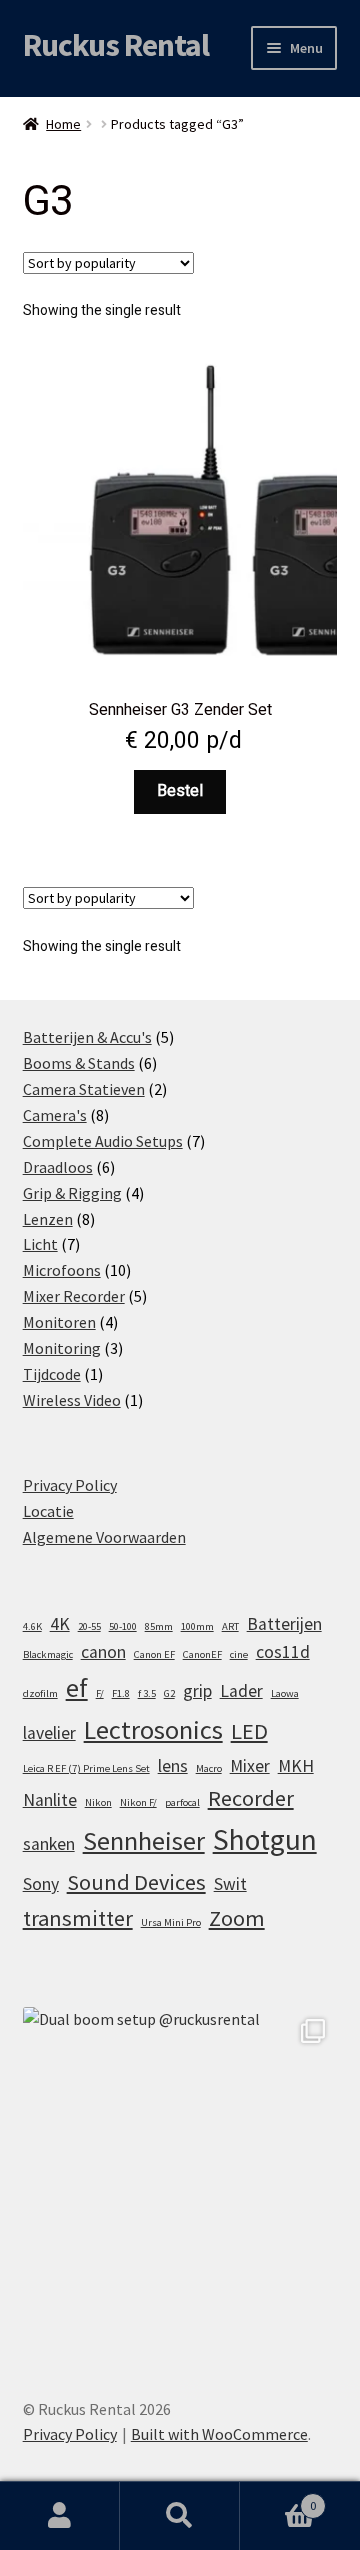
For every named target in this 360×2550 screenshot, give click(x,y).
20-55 (89, 1626)
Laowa (285, 1693)
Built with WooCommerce (219, 2434)
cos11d (283, 1652)
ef (77, 1687)
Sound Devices (136, 1882)
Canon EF (154, 1654)
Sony (41, 1884)
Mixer (250, 1766)
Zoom (237, 1918)
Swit (230, 1884)
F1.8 (121, 1693)
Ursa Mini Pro (171, 1922)
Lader (241, 1691)
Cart (278, 2498)
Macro (209, 1768)
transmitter (78, 1918)
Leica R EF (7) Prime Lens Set (86, 1768)
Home (63, 124)
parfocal (182, 1802)
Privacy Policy (70, 1485)
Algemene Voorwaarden (104, 1537)
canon (103, 1652)
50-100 (123, 1626)
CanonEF (202, 1654)
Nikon (98, 1802)
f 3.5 (147, 1693)
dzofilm (40, 1693)
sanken (49, 1844)
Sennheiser (144, 1840)
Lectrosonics (153, 1729)
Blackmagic (48, 1654)
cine (239, 1654)
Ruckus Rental (116, 45)
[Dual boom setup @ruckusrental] (180, 2164)
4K (60, 1624)
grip (197, 1691)
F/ (100, 1693)
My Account (60, 2516)
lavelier (49, 1733)
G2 (169, 1693)
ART (230, 1626)
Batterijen (284, 1624)
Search (180, 2516)
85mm (159, 1626)
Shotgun (265, 1839)
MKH (296, 1766)
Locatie (48, 1511)
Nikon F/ (138, 1802)
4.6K (32, 1626)
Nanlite (50, 1800)
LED (249, 1731)
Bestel (180, 791)
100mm (197, 1626)
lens (173, 1766)
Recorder (251, 1798)
